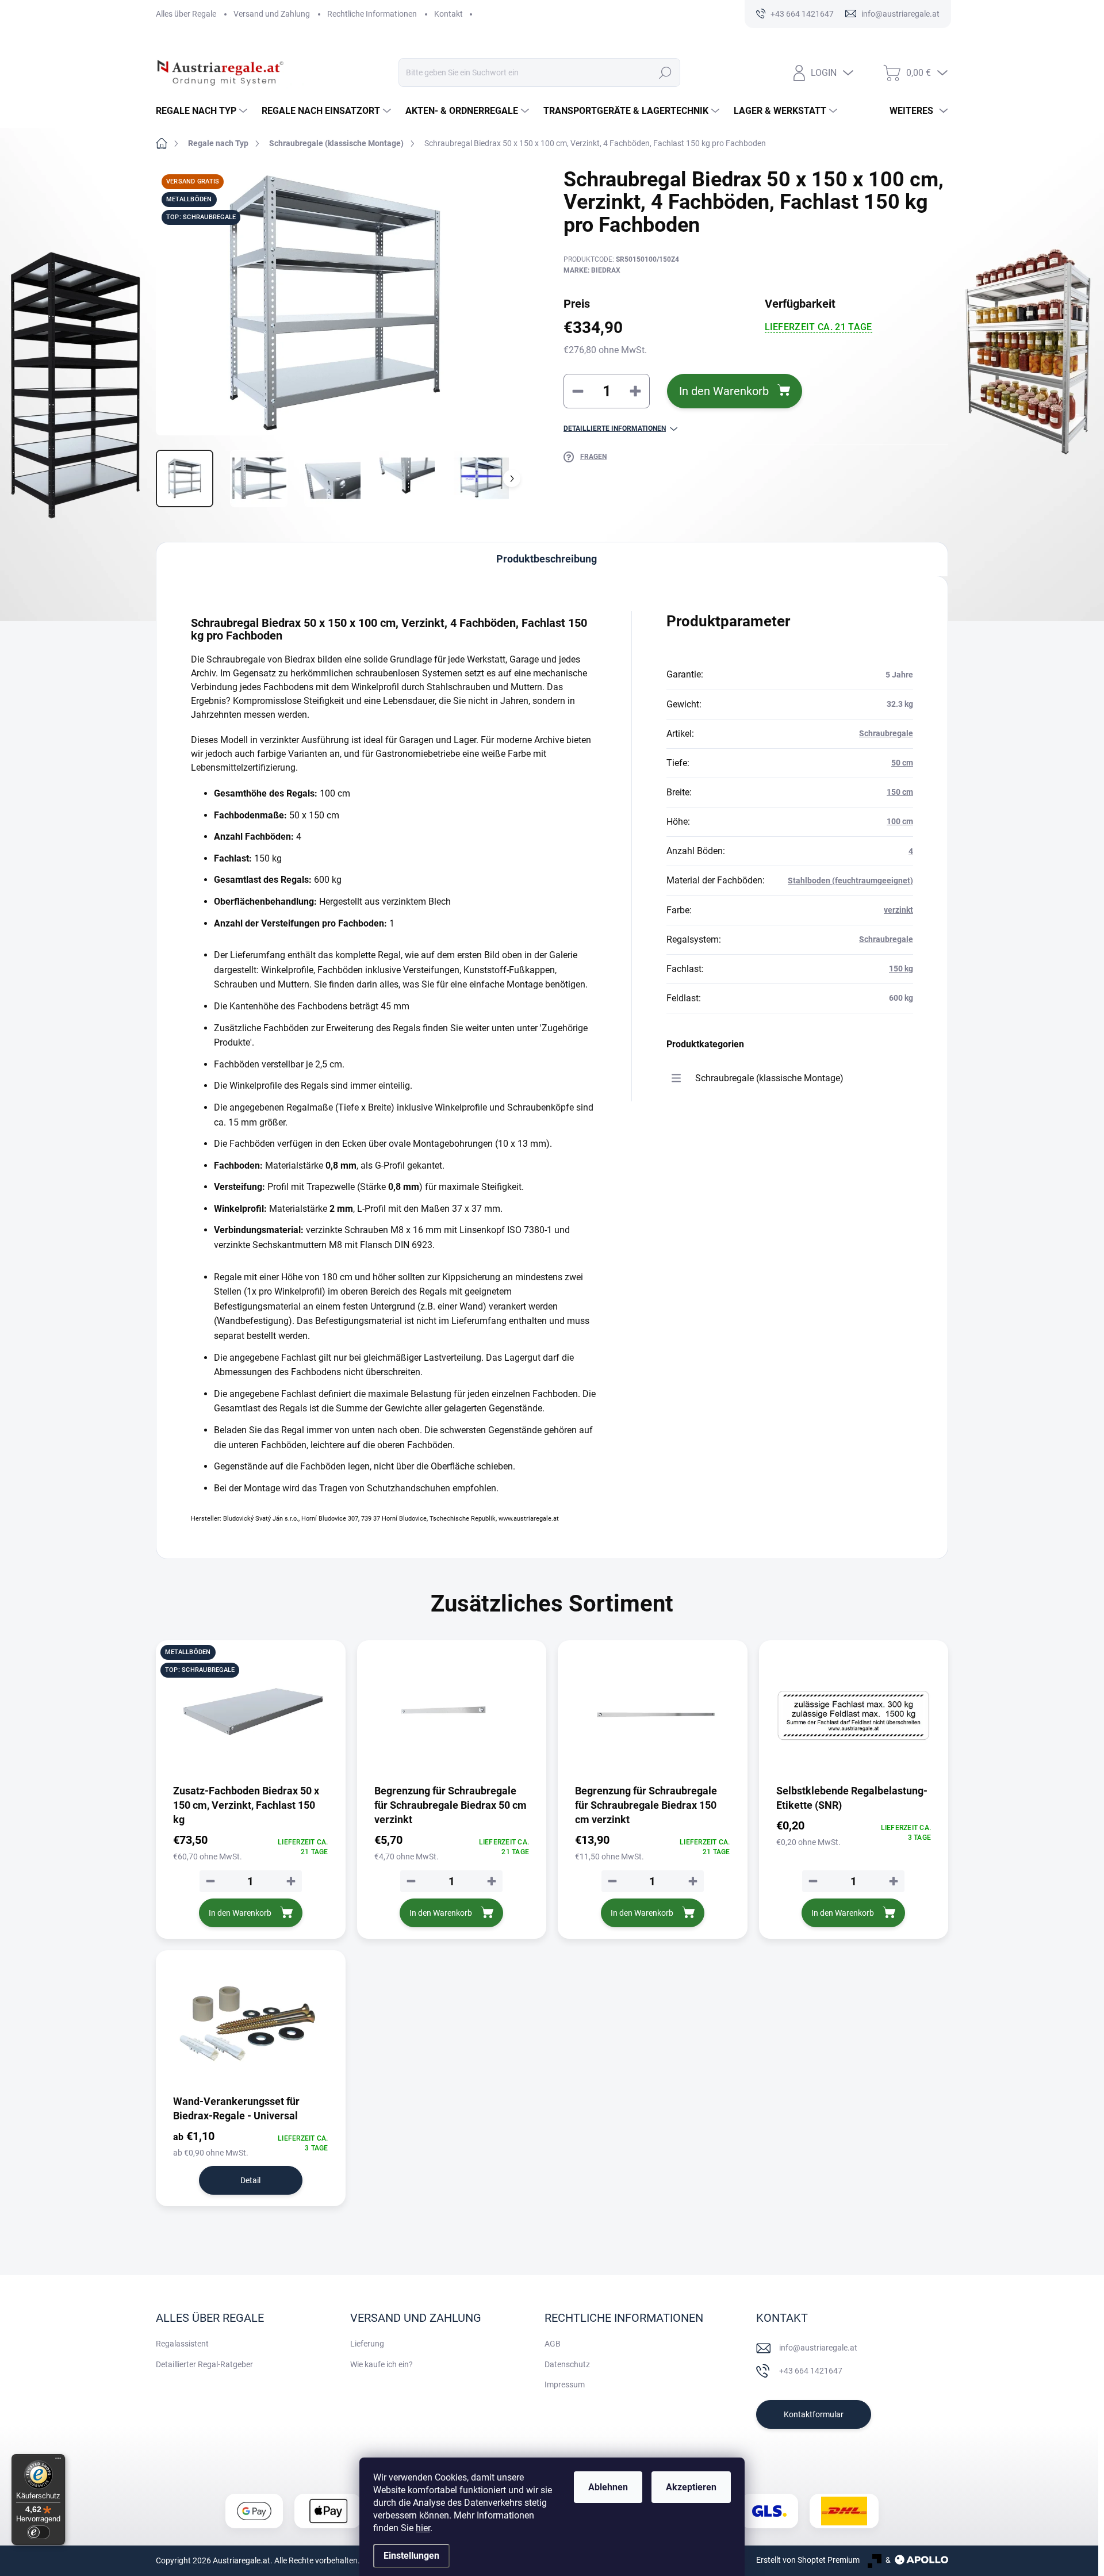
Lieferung (367, 2344)
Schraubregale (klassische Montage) (769, 1078)
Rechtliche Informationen (372, 14)
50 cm (902, 763)
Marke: (592, 270)
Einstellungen (411, 2556)
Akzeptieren (691, 2487)
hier (423, 2528)
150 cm (900, 792)
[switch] (39, 2532)
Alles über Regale (186, 14)
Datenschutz (567, 2364)
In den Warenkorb (724, 391)
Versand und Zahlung (272, 14)
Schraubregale (886, 733)
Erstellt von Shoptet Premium (808, 2560)
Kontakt (448, 14)
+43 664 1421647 (811, 2371)
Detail (250, 2180)
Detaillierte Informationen (615, 428)
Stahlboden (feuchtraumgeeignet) (850, 881)
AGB (553, 2344)
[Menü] (58, 2461)
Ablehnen (608, 2487)
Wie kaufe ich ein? (382, 2364)
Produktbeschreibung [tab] (547, 559)
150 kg (901, 969)
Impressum (565, 2384)
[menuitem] (203, 111)
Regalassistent (182, 2344)
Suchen (665, 72)
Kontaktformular (814, 2414)
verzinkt (898, 910)
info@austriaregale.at (818, 2348)
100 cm (900, 821)
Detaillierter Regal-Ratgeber (204, 2364)
